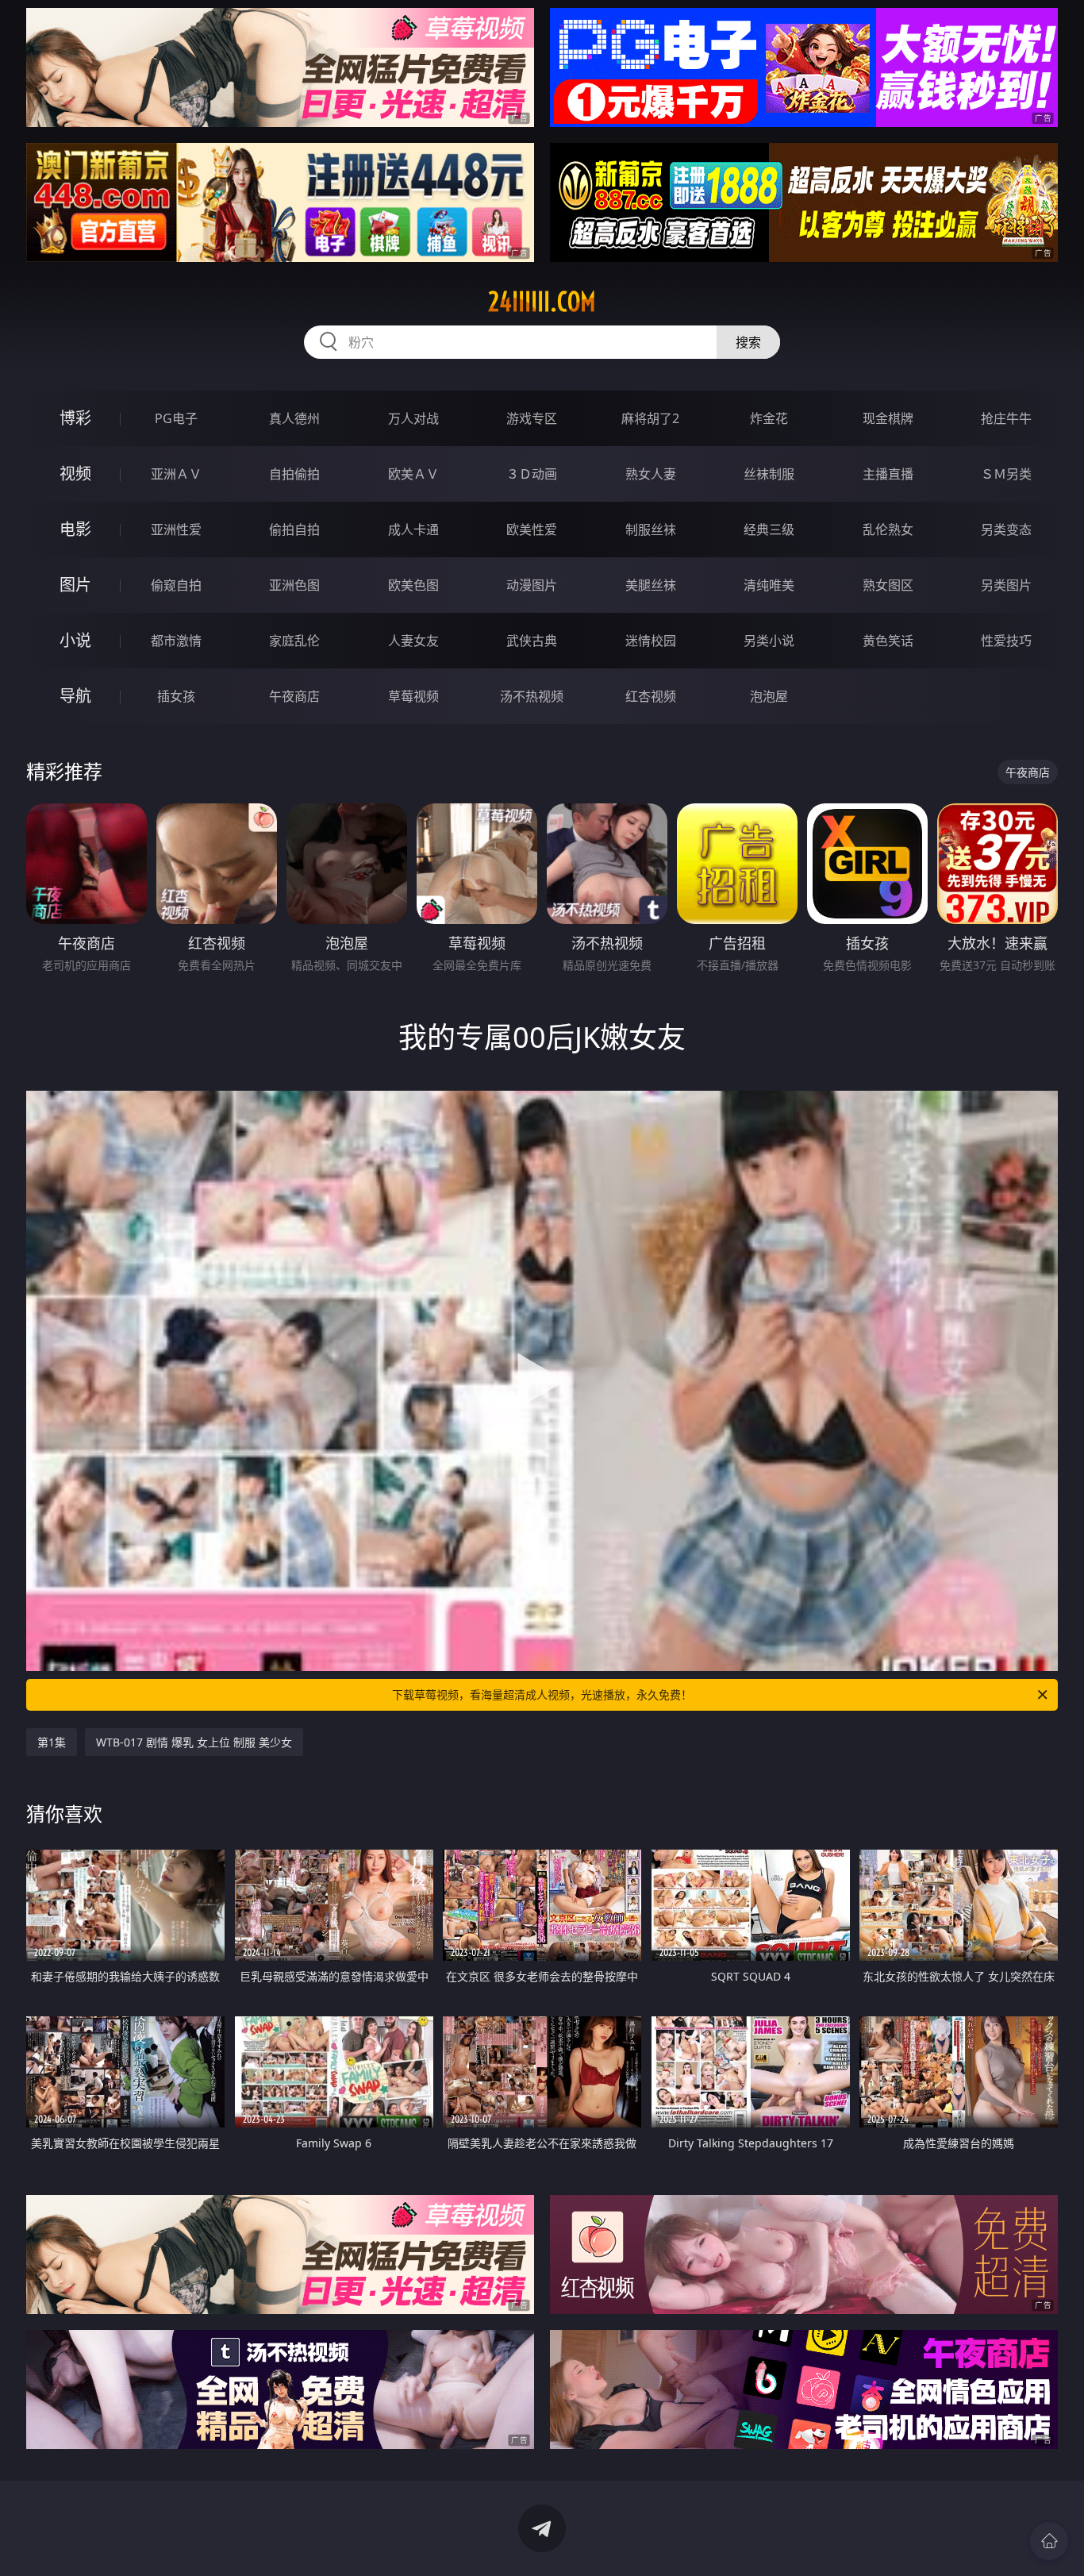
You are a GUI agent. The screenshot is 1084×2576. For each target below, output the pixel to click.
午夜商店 (294, 696)
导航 (75, 696)
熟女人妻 (651, 474)
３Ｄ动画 (532, 474)
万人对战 (413, 418)
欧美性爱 (532, 529)
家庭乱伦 (294, 641)
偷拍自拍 (294, 529)
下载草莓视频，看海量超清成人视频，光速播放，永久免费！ (542, 1694)
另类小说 (769, 641)
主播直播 (888, 474)
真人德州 (294, 418)
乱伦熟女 (888, 529)
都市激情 (176, 641)
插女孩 (176, 696)
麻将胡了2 (650, 418)
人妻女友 (413, 641)
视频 (75, 474)
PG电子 (176, 418)
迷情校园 (651, 641)
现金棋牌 (888, 418)
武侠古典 (532, 641)
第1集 (52, 1742)
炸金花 (769, 418)
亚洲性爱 (176, 529)
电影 (75, 529)
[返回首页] (1049, 2541)
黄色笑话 (888, 641)
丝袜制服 (769, 474)
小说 (75, 640)
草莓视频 (413, 696)
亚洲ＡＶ (176, 474)
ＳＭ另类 (1006, 474)
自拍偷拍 (294, 474)
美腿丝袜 (651, 585)
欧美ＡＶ (413, 474)
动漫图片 (532, 585)
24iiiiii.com (542, 302)
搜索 (748, 342)
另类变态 (1006, 529)
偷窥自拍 (176, 585)
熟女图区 (888, 585)
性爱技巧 (1006, 641)
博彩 (75, 418)
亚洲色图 (294, 585)
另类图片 (1006, 585)
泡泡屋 (769, 696)
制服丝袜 (651, 529)
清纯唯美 (769, 585)
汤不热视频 (532, 696)
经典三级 (769, 529)
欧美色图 (413, 585)
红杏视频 (651, 696)
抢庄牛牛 (1006, 418)
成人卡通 (413, 529)
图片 (75, 585)
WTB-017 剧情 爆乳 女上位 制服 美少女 (194, 1742)
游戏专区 (532, 418)
